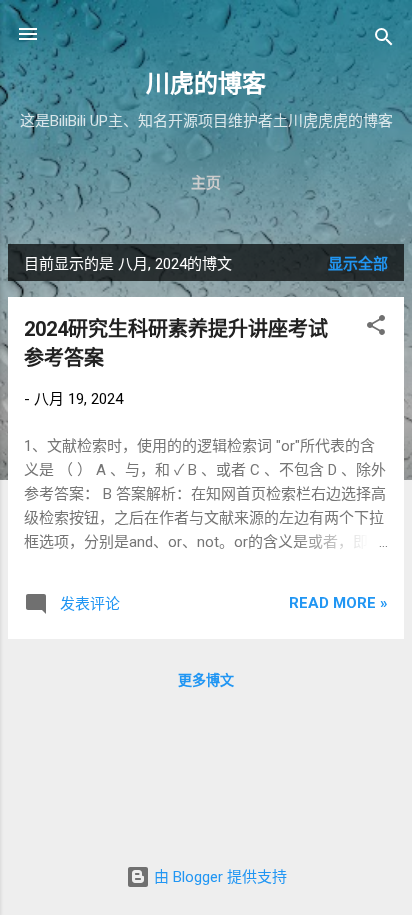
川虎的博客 (206, 84)
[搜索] (384, 40)
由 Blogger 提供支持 (218, 877)
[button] (376, 328)
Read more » (338, 603)
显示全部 (358, 264)
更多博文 (206, 680)
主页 (206, 183)
